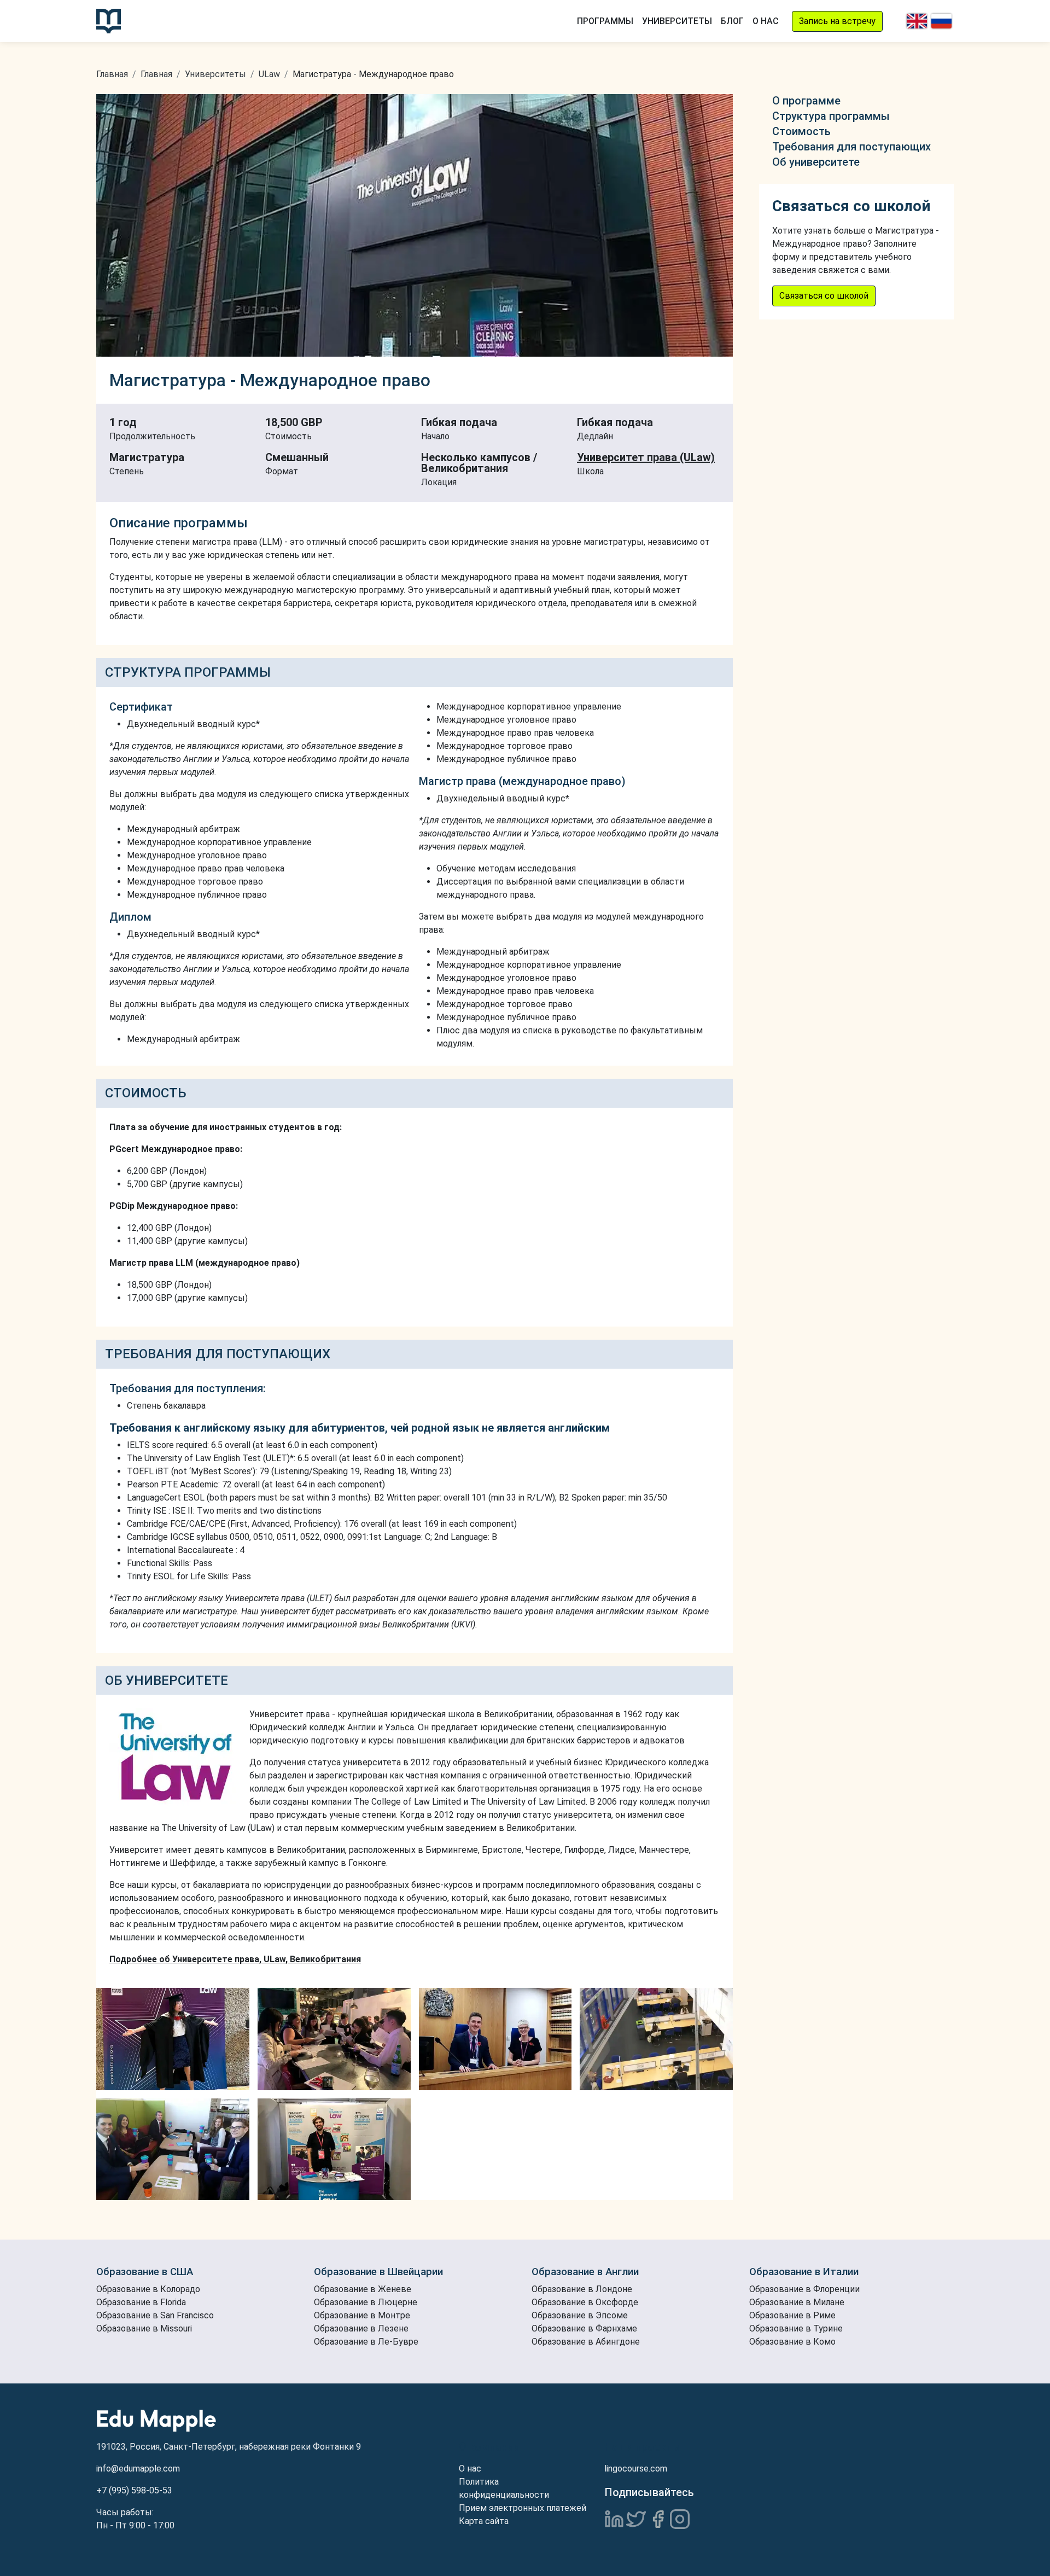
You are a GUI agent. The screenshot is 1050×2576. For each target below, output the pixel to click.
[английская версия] (917, 21)
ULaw (269, 74)
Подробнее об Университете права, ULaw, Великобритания (235, 1959)
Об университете (816, 162)
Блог (732, 21)
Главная (112, 74)
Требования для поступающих (851, 147)
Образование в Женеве (363, 2289)
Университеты (677, 21)
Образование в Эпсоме (580, 2315)
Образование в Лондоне (582, 2289)
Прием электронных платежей (523, 2508)
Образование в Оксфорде (585, 2302)
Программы (605, 21)
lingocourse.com (636, 2469)
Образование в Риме (792, 2315)
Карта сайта (484, 2521)
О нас (766, 21)
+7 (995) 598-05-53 (134, 2490)
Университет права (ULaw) (646, 457)
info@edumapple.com (138, 2469)
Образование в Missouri (144, 2328)
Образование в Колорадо (148, 2289)
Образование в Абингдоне (586, 2342)
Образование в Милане (797, 2302)
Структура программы (831, 116)
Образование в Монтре (362, 2315)
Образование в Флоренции (804, 2289)
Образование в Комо (792, 2342)
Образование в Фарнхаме (584, 2328)
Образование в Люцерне (366, 2302)
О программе (806, 101)
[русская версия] (941, 21)
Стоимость (801, 131)
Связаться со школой (824, 296)
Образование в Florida (141, 2302)
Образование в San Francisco (155, 2315)
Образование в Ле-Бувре (366, 2342)
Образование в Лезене (361, 2328)
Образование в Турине (796, 2328)
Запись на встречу (837, 21)
